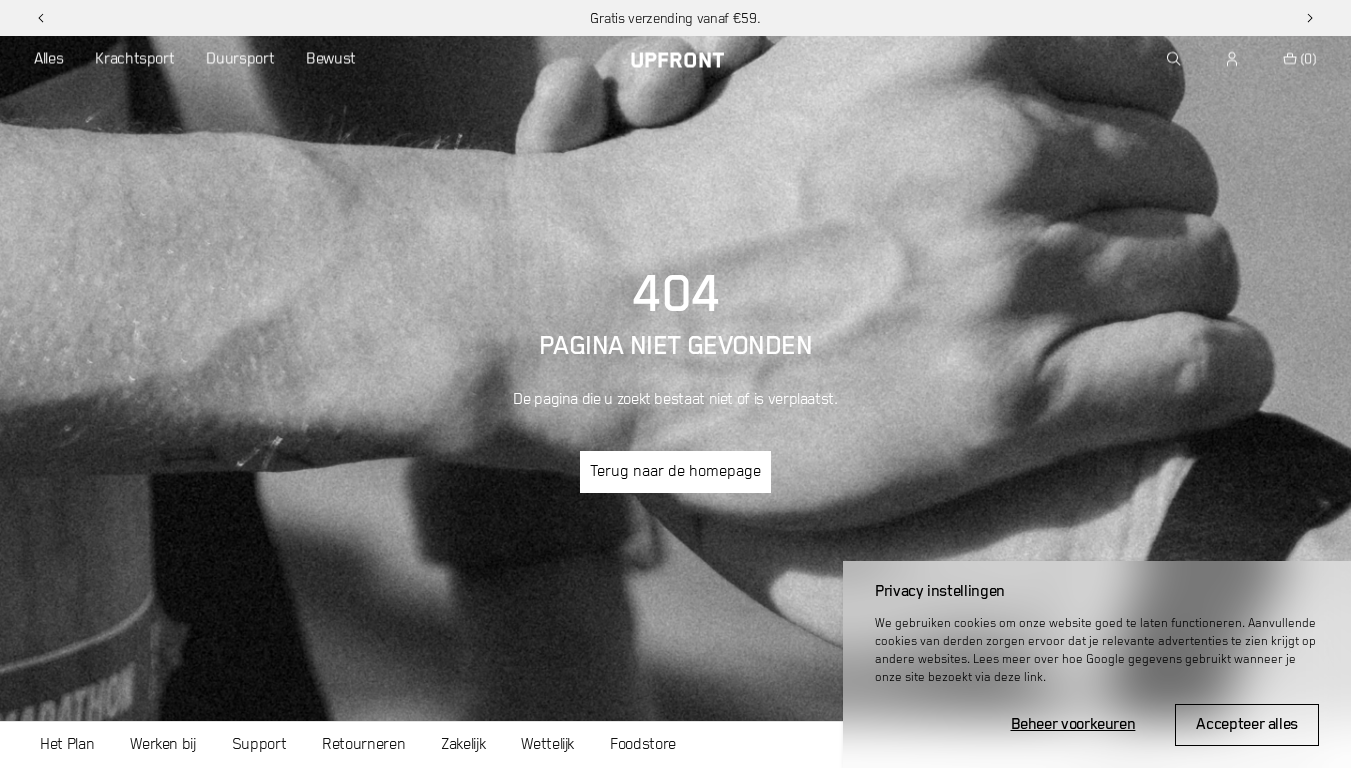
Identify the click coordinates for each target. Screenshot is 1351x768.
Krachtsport (134, 59)
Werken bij (162, 745)
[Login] (1233, 59)
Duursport (240, 59)
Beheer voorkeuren (1073, 725)
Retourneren (363, 745)
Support (259, 745)
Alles (48, 59)
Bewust (331, 59)
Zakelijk (463, 745)
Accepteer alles (1247, 725)
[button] (41, 18)
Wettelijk (547, 745)
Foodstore (643, 745)
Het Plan (67, 745)
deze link (1018, 677)
